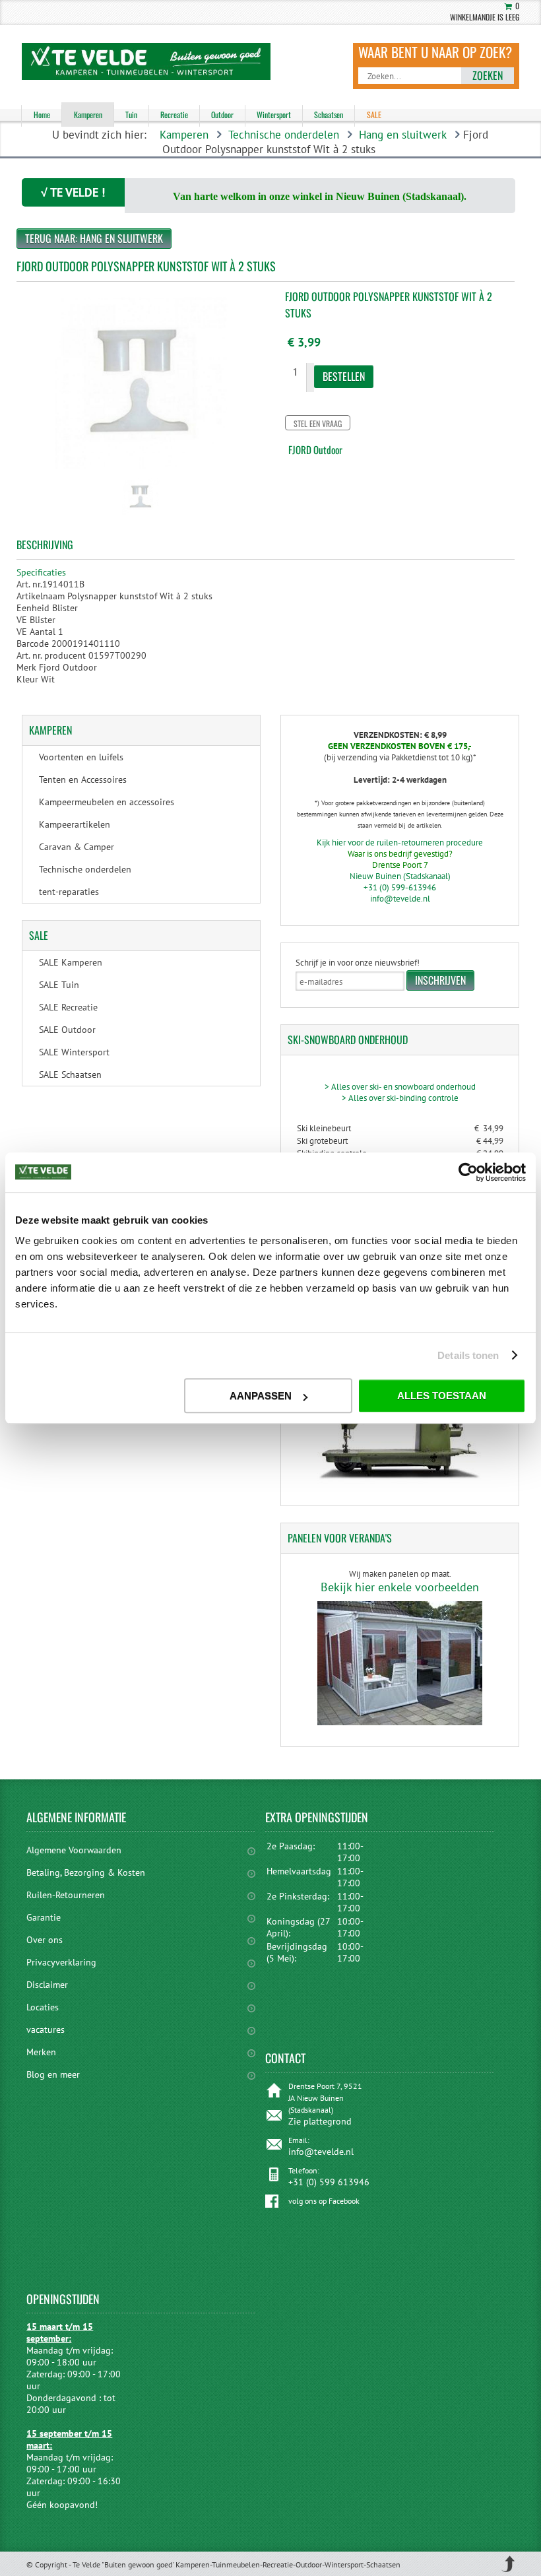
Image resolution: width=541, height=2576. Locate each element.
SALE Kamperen (71, 962)
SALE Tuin (59, 985)
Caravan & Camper (77, 847)
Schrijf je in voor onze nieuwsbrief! (358, 963)
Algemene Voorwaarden (74, 1850)
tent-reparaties (69, 892)
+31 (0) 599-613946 (400, 887)
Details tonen (468, 1355)
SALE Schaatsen (70, 1074)
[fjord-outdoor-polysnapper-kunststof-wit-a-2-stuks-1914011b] (141, 517)
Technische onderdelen (284, 135)
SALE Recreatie (68, 1007)
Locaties (43, 2007)
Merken (41, 2052)
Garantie (44, 1917)
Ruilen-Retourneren (66, 1895)
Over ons (45, 1940)
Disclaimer (47, 1985)
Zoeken (488, 75)
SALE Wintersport (74, 1052)
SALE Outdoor (67, 1030)
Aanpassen (261, 1396)
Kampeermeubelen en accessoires (107, 802)
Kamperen (184, 135)
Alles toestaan (442, 1396)
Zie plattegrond (320, 2121)
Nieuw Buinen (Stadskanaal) (400, 876)
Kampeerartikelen (75, 824)
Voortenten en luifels (81, 757)
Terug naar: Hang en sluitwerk (94, 238)
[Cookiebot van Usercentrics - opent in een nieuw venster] (468, 1172)
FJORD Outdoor (315, 449)
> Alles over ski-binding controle (400, 1098)
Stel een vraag (318, 423)
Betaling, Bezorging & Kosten (86, 1872)
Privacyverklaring (61, 1962)
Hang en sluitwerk (403, 135)
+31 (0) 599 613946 (329, 2182)
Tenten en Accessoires (83, 779)
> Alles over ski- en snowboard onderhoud (400, 1087)
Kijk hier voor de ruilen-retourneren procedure (400, 842)
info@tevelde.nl (400, 899)
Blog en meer (53, 2074)
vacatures (46, 2030)
